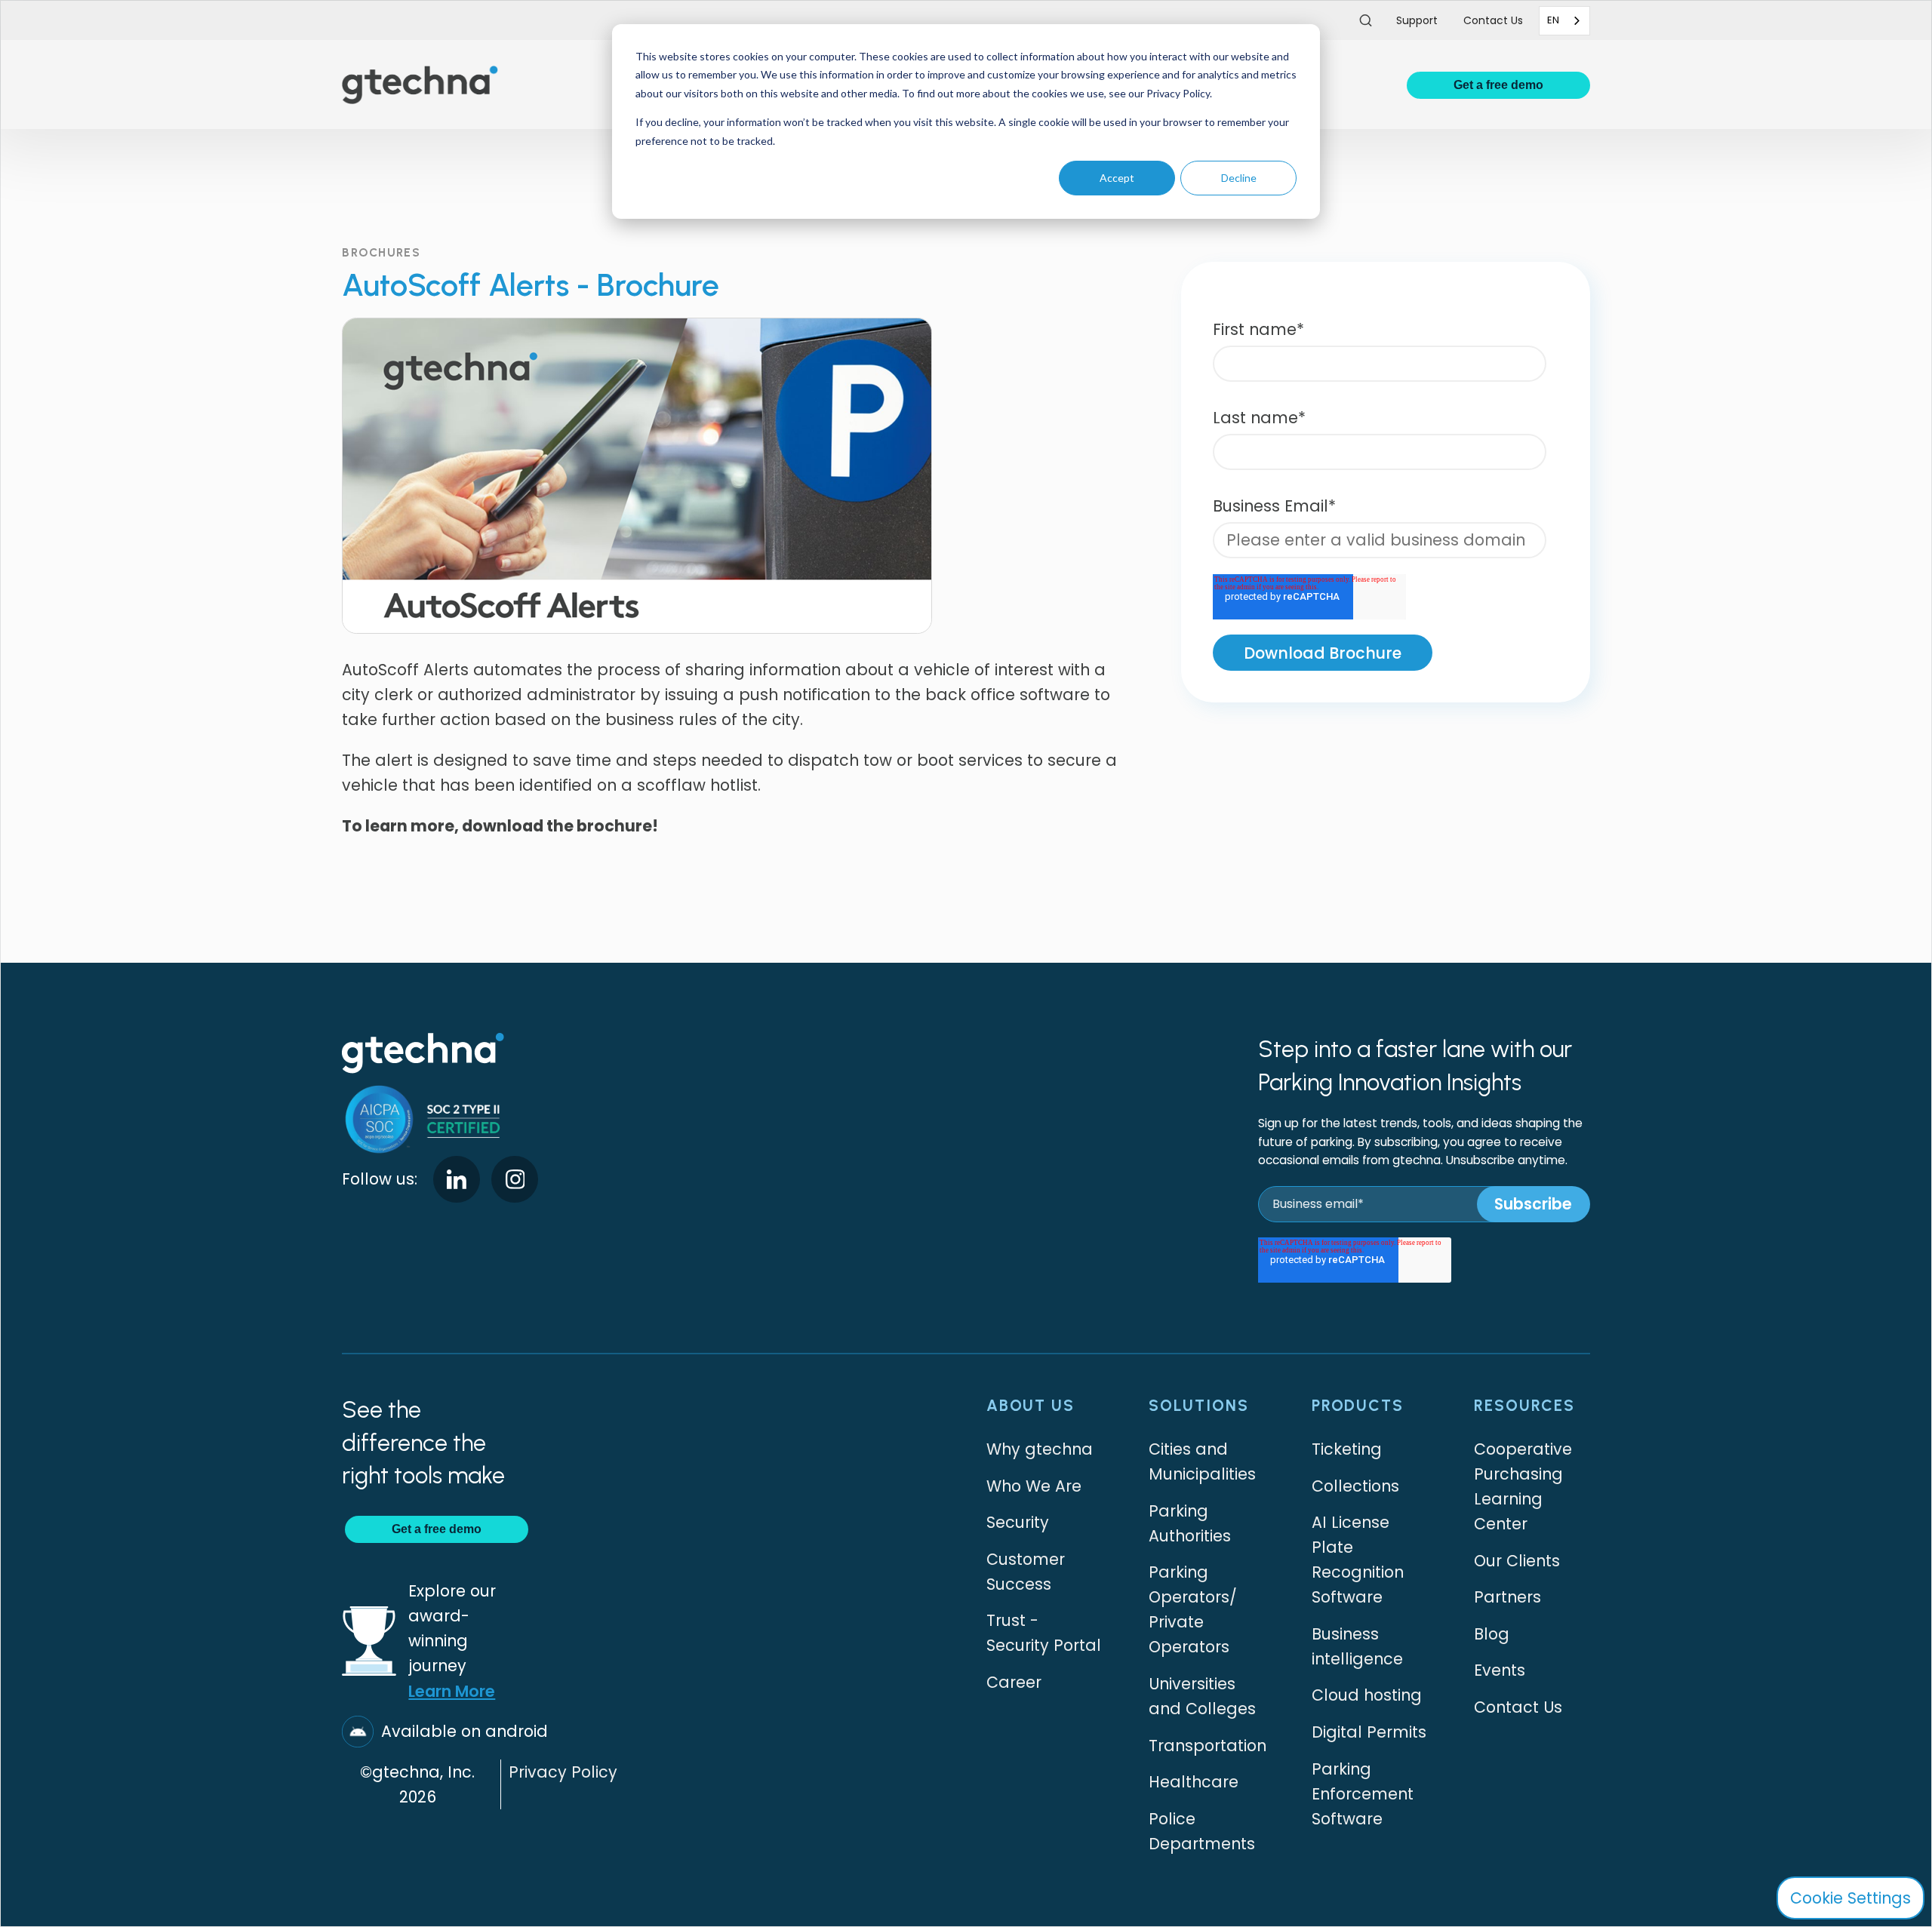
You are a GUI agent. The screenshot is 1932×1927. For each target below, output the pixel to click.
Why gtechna (1040, 1449)
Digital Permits (1369, 1732)
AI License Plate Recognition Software (1358, 1560)
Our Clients (1517, 1561)
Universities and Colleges (1202, 1696)
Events (1500, 1670)
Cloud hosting (1367, 1695)
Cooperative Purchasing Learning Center (1523, 1486)
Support (1417, 20)
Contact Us (1518, 1707)
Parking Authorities (1190, 1523)
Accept (1117, 178)
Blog (1492, 1634)
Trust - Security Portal (1044, 1633)
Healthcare (1194, 1782)
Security (1018, 1522)
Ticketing (1347, 1449)
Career (1014, 1682)
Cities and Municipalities (1202, 1461)
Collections (1355, 1486)
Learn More (452, 1691)
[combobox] (1564, 21)
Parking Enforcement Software (1363, 1794)
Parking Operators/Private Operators (1193, 1609)
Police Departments (1202, 1831)
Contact (1493, 20)
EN (1553, 20)
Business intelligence (1357, 1646)
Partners (1507, 1597)
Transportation (1207, 1746)
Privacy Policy (563, 1772)
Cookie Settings (1850, 1898)
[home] (420, 85)
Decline (1239, 178)
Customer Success (1026, 1572)
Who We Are (1034, 1486)
